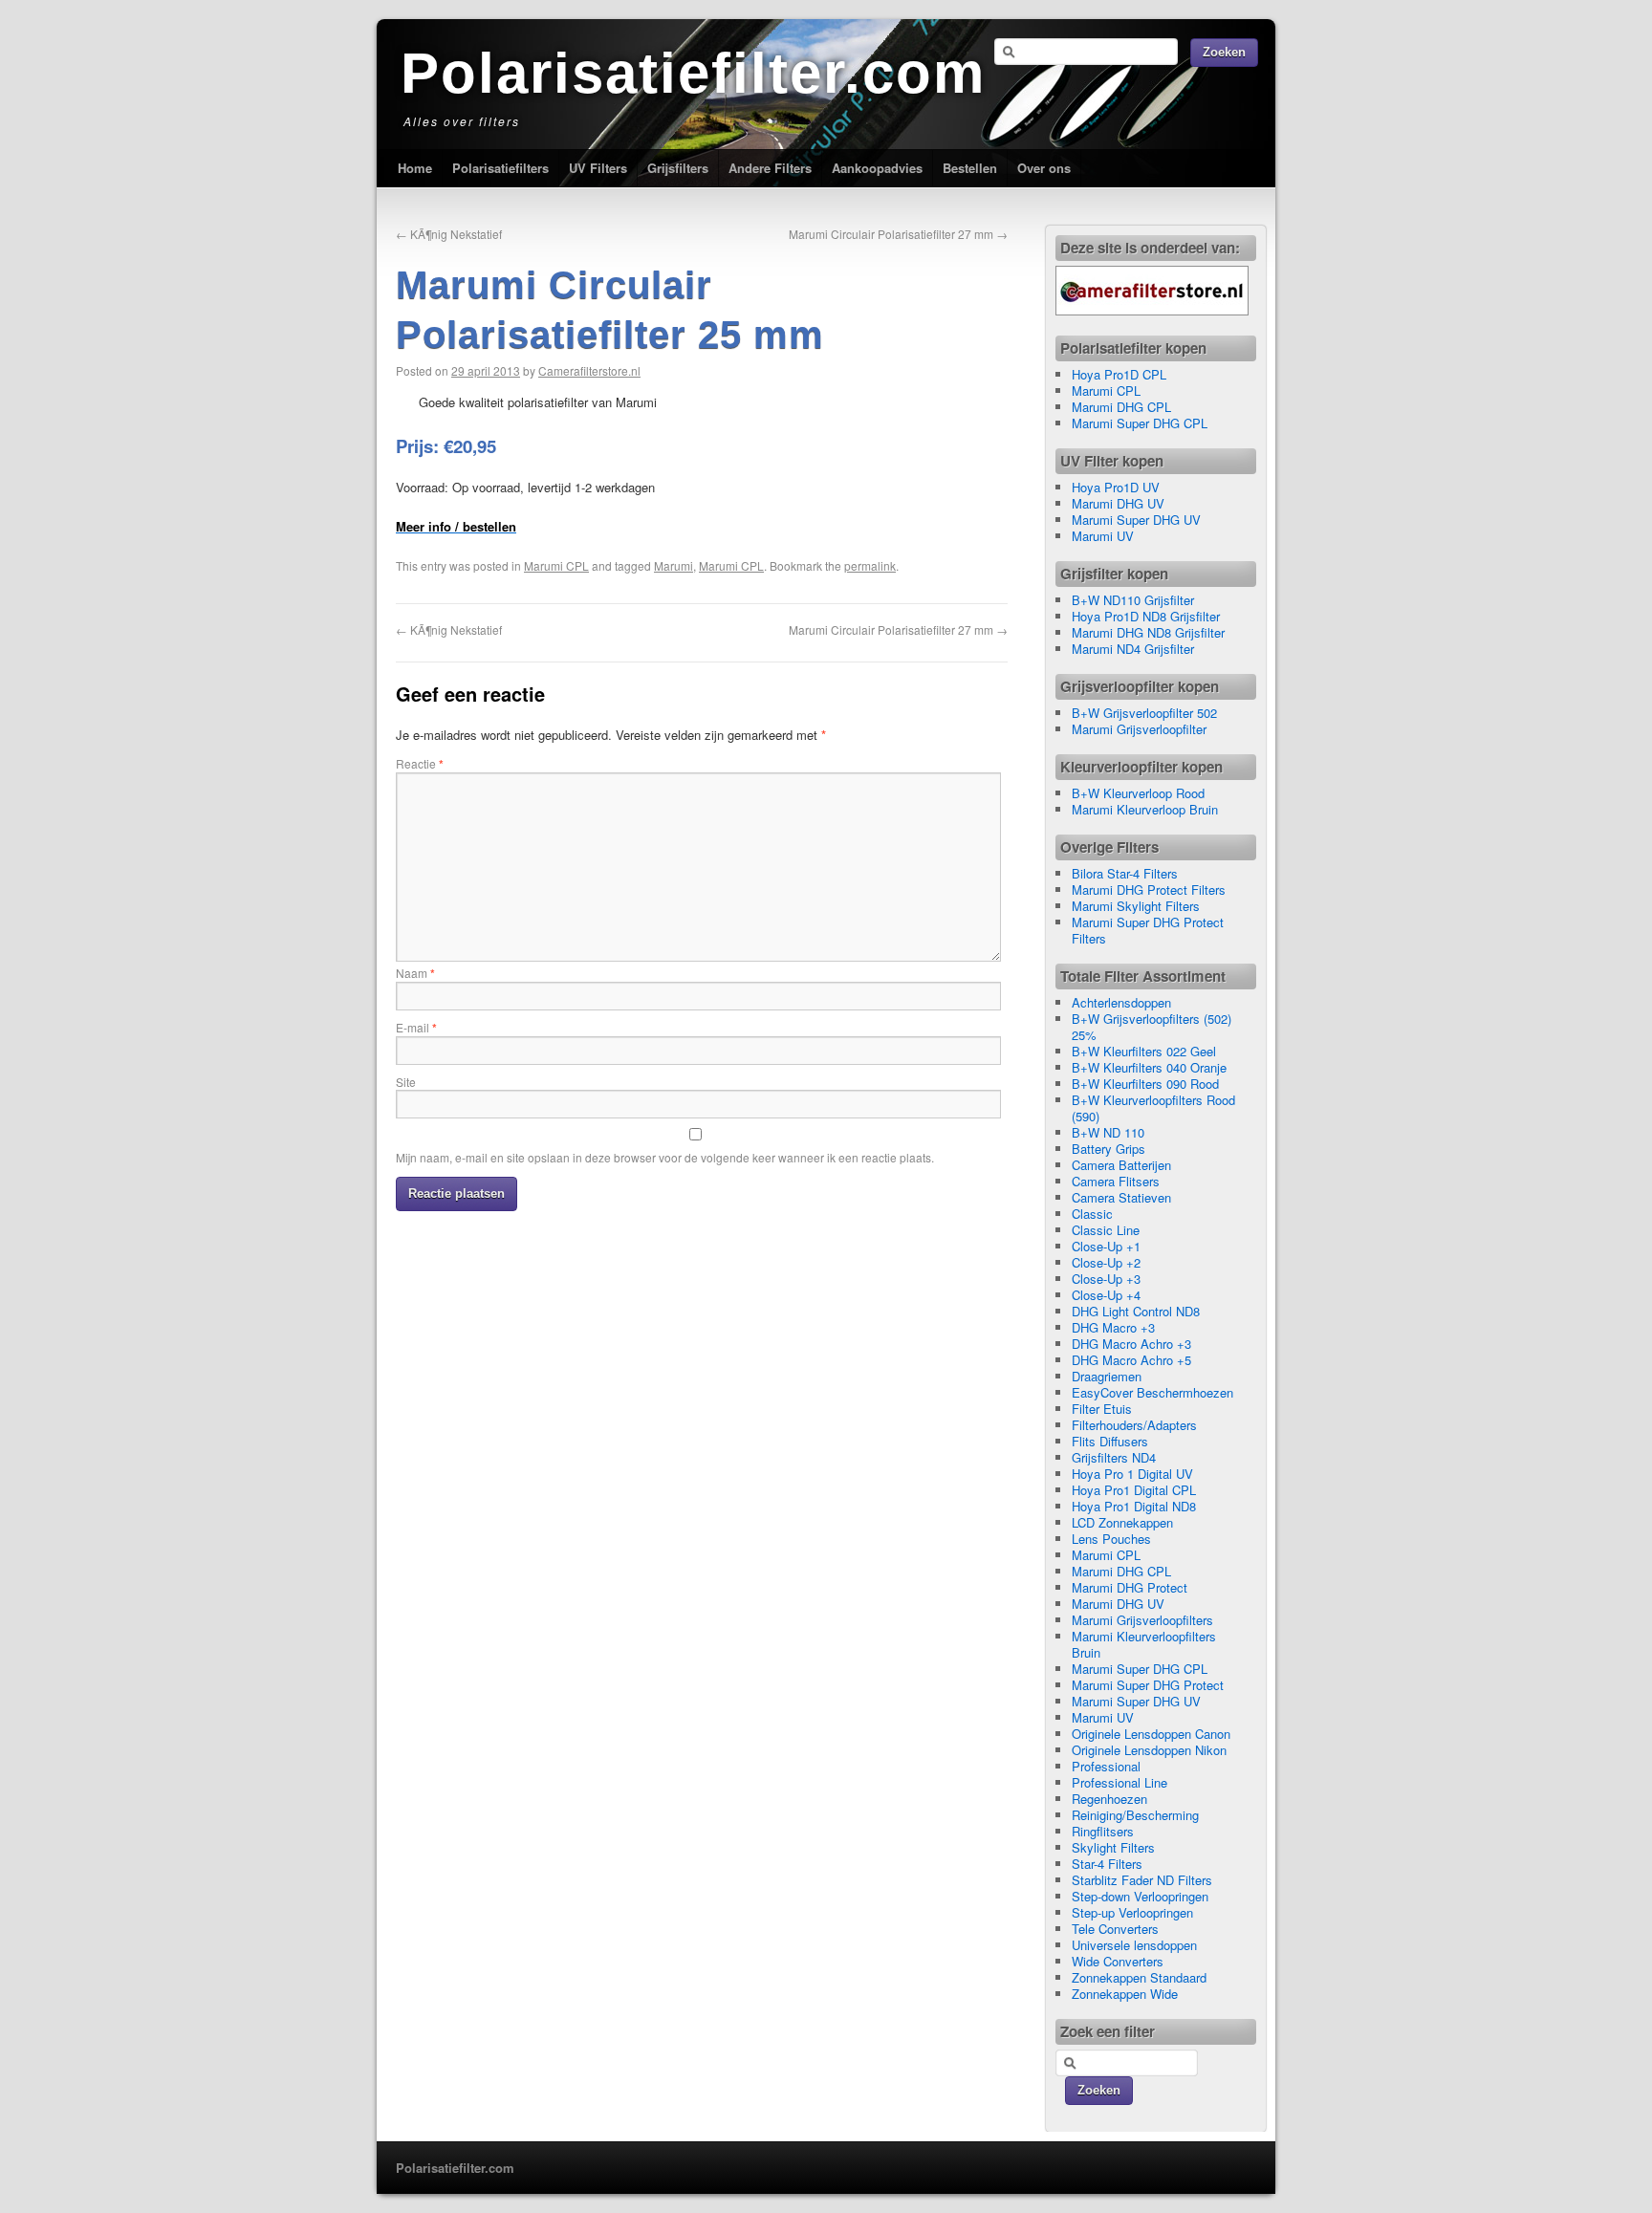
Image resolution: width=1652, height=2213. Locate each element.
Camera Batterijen (1121, 1165)
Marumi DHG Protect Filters (1149, 890)
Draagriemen (1107, 1376)
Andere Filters (770, 168)
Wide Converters (1118, 1961)
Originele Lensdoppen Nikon (1149, 1750)
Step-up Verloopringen (1132, 1912)
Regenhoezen (1109, 1799)
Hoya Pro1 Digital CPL (1134, 1490)
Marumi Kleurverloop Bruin (1145, 809)
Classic (1092, 1214)
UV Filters (598, 168)
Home (415, 168)
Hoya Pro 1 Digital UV (1132, 1474)
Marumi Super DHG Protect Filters (1148, 930)
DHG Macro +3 (1113, 1327)
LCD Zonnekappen (1122, 1522)
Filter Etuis (1102, 1409)
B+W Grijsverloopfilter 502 (1144, 713)
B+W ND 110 (1108, 1132)
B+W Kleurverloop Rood (1138, 793)
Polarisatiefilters (500, 168)
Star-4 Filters (1107, 1864)
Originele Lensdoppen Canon (1151, 1734)
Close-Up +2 (1106, 1262)
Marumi (674, 565)
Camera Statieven (1121, 1197)
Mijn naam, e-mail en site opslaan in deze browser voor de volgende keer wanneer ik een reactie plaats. (665, 1157)
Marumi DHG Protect (1130, 1587)
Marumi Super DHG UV (1136, 520)
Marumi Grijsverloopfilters (1142, 1620)
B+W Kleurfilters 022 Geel (1144, 1051)
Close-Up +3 (1106, 1279)
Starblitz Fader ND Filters (1142, 1880)
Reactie (420, 763)
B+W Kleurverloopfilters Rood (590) (1153, 1108)
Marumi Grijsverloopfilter (1139, 729)
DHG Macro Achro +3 (1131, 1344)
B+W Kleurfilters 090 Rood (1145, 1084)
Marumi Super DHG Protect (1148, 1685)
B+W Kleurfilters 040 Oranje (1149, 1067)
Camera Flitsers (1116, 1181)
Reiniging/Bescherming (1135, 1815)
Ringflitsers (1103, 1831)
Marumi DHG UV (1118, 503)
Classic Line (1106, 1230)
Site (406, 1082)
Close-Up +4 (1106, 1295)
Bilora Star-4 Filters (1125, 873)
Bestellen (970, 168)
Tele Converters (1115, 1929)
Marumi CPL (556, 565)
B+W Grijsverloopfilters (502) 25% (1152, 1027)
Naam (415, 973)
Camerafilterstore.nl (589, 370)
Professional (1106, 1766)
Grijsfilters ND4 (1114, 1457)
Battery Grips (1109, 1149)
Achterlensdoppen (1121, 1002)
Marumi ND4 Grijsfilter (1133, 649)
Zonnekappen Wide (1125, 1994)
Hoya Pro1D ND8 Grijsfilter (1146, 616)
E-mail (416, 1027)
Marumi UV (1103, 536)
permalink (870, 565)
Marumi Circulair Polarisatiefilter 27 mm (898, 234)
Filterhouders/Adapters (1134, 1425)
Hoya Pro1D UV (1116, 487)
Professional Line (1119, 1782)
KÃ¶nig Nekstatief (449, 234)
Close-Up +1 (1106, 1246)
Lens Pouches (1111, 1539)
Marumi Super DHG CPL (1140, 423)
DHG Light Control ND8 (1136, 1311)
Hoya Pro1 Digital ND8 (1134, 1506)
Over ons (1044, 168)
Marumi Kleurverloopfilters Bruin (1144, 1644)
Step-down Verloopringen (1140, 1896)
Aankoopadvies (877, 168)
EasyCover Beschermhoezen (1152, 1392)
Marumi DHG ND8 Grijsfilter (1148, 632)
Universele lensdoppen (1134, 1945)
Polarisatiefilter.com (693, 73)
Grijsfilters (678, 168)
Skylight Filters (1113, 1847)
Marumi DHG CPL (1121, 407)
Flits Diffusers (1110, 1441)
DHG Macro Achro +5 (1131, 1360)
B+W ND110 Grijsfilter (1133, 600)
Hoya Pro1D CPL (1119, 374)
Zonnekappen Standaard (1139, 1977)
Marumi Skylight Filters (1136, 906)
